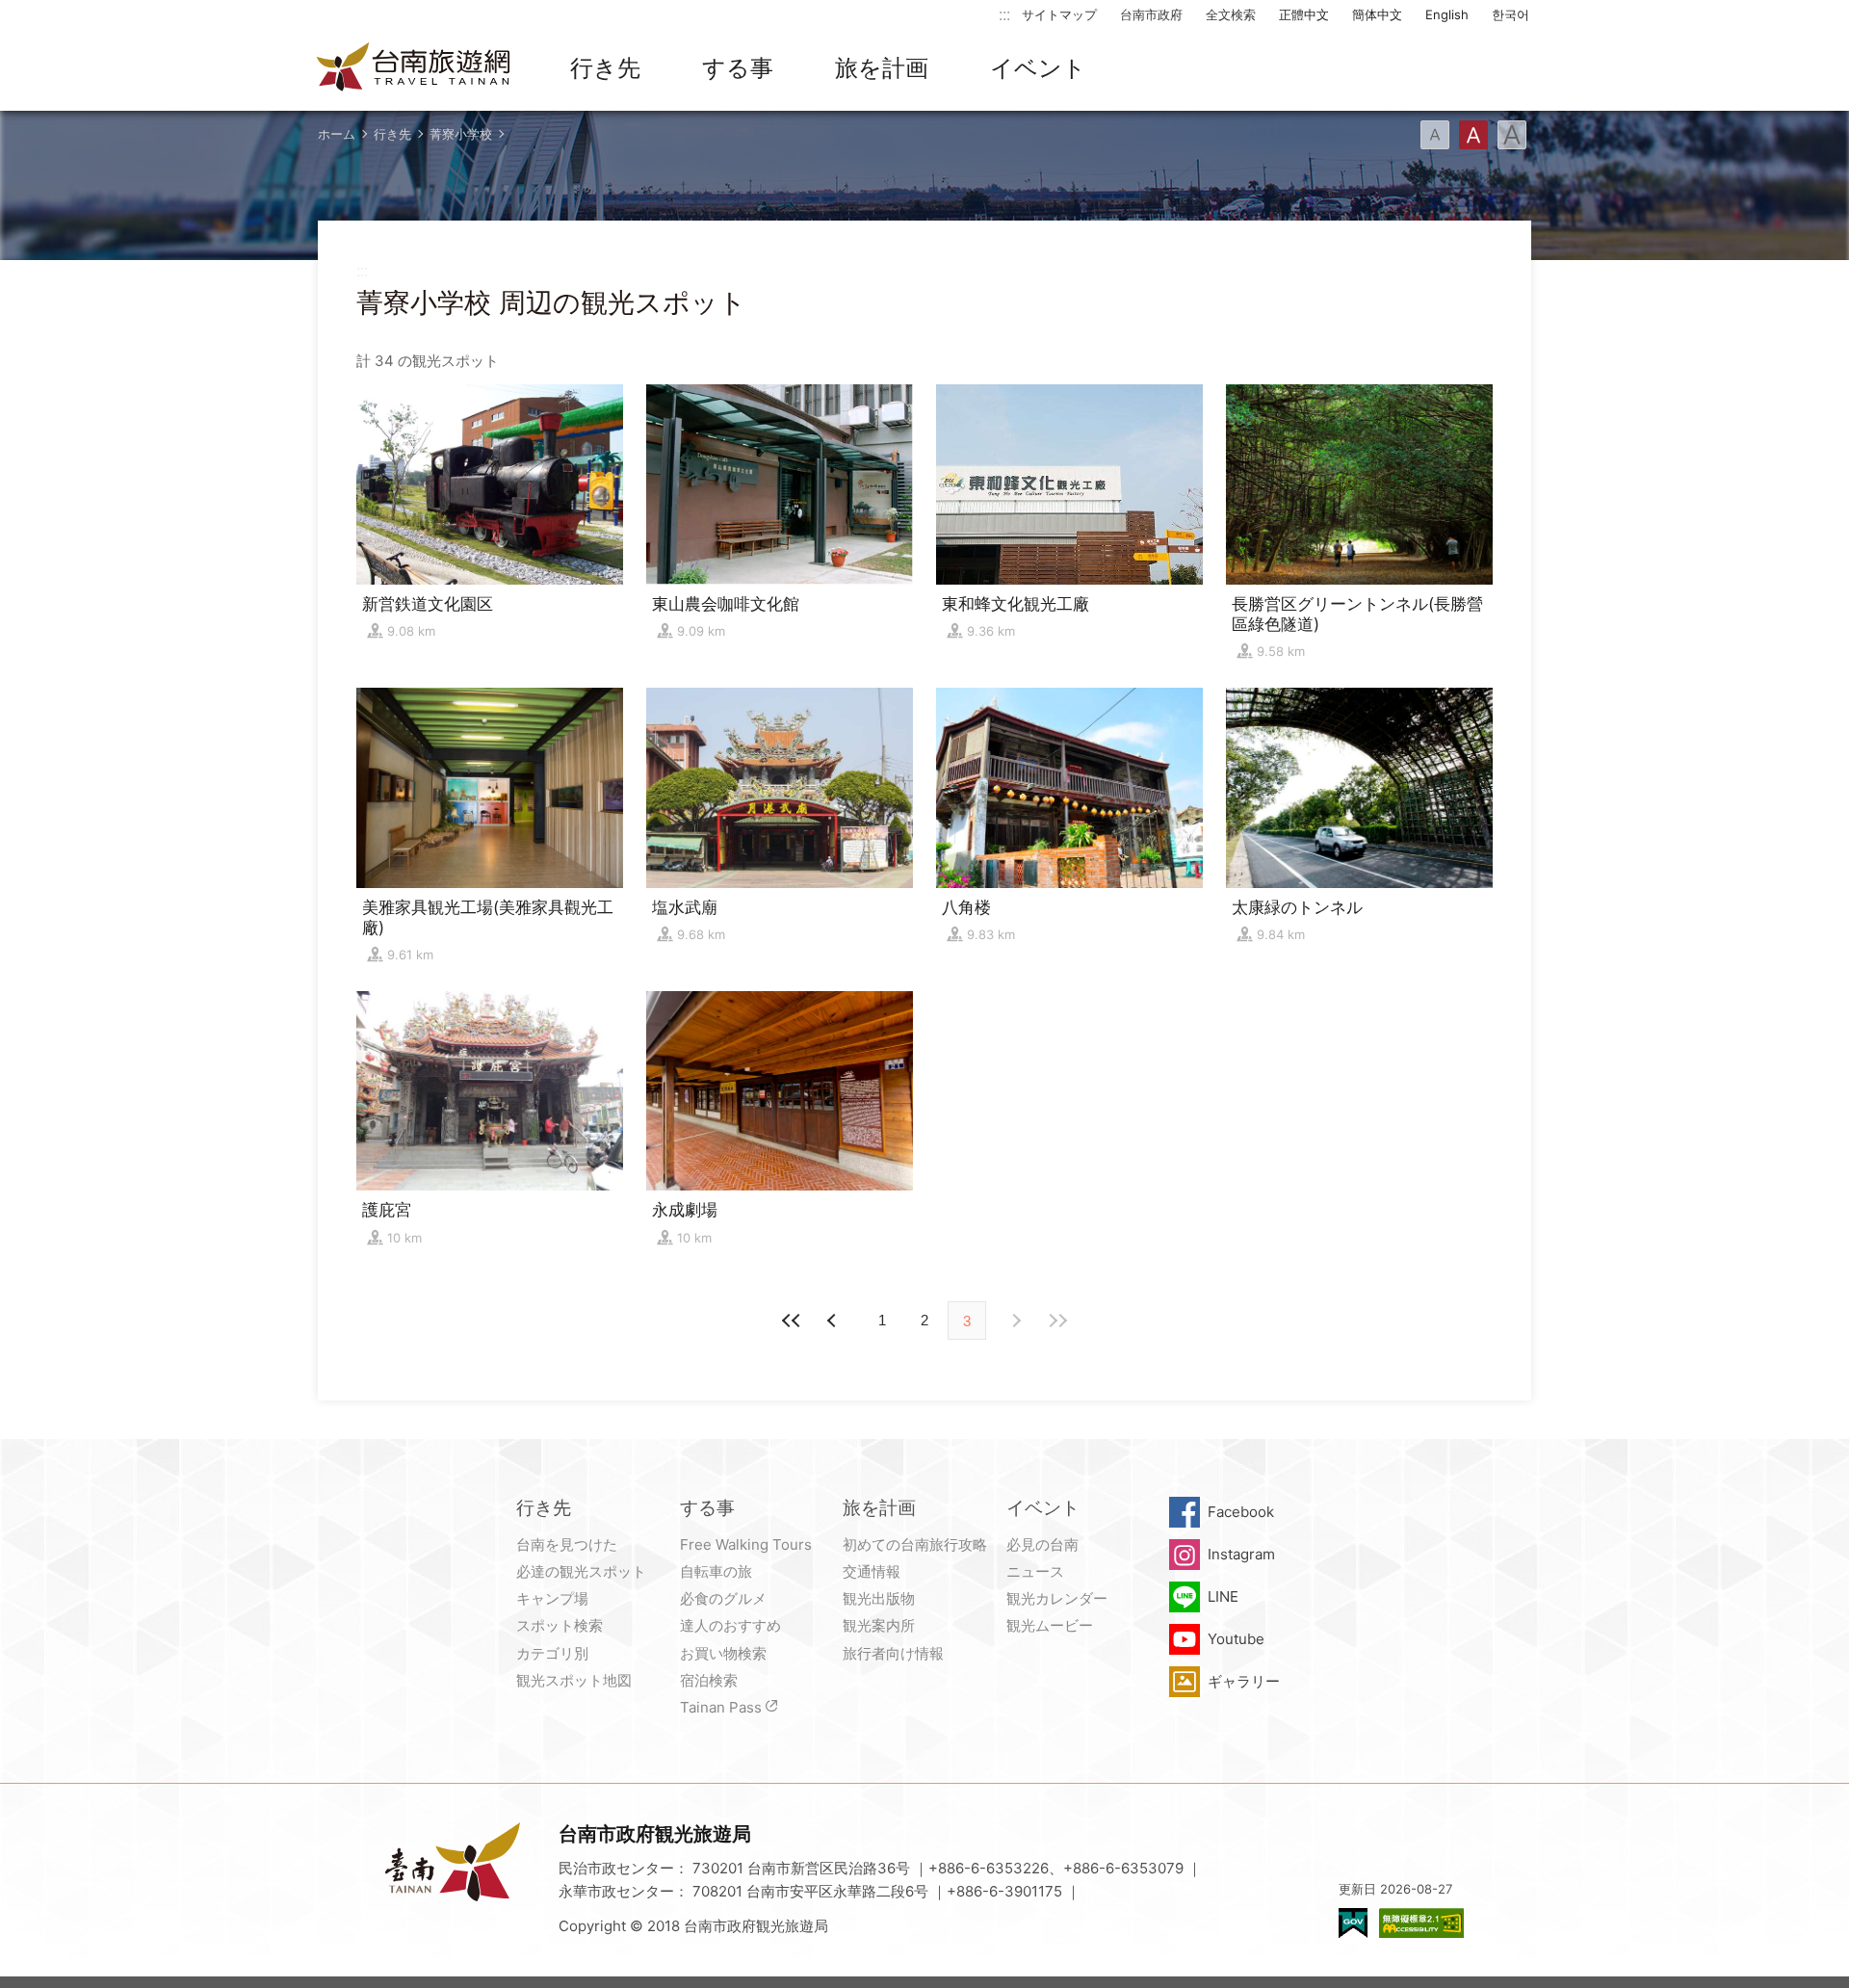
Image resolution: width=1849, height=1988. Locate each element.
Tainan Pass (721, 1707)
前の (1015, 1321)
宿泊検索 (709, 1680)
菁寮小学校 (461, 134)
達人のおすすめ (730, 1625)
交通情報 (872, 1571)
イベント (1038, 68)
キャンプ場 (552, 1598)
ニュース (1035, 1571)
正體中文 (1304, 14)
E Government (1353, 1923)
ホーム (337, 134)
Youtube (1236, 1639)
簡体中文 (1377, 14)
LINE (1223, 1596)
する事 (738, 68)
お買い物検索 (723, 1653)
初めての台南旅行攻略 (915, 1544)
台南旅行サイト (414, 68)
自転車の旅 (716, 1571)
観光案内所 (879, 1625)
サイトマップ (1059, 14)
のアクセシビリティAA (1421, 1923)
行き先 (605, 68)
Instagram (1241, 1554)
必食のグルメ (723, 1598)
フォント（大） (1512, 135)
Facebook (1241, 1512)
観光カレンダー (1057, 1598)
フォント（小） (1435, 135)
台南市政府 (1151, 14)
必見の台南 (1042, 1544)
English (1447, 14)
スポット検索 (560, 1625)
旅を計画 (882, 68)
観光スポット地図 (574, 1680)
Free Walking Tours (746, 1544)
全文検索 (1231, 14)
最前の (792, 1321)
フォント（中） (1473, 135)
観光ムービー (1050, 1625)
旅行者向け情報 (893, 1653)
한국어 (1510, 14)
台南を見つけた (567, 1544)
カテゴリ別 (552, 1653)
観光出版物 (879, 1598)
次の (834, 1321)
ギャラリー (1244, 1681)
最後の (1057, 1321)
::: (1004, 14)
